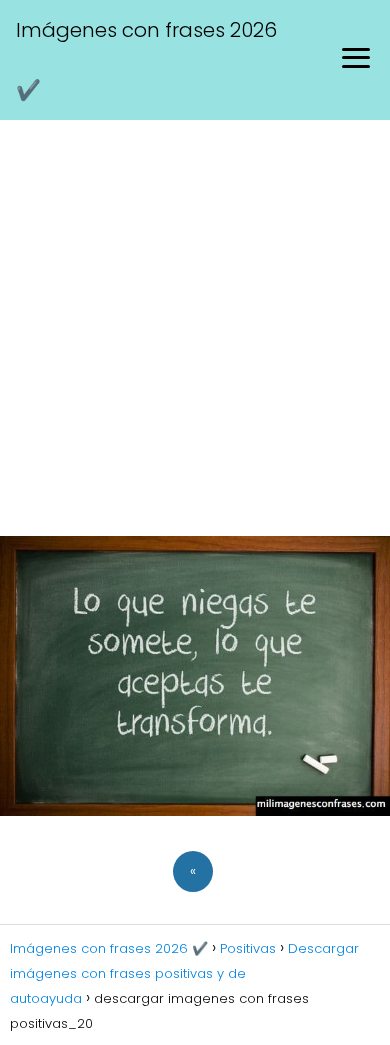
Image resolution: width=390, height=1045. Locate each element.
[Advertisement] (195, 325)
